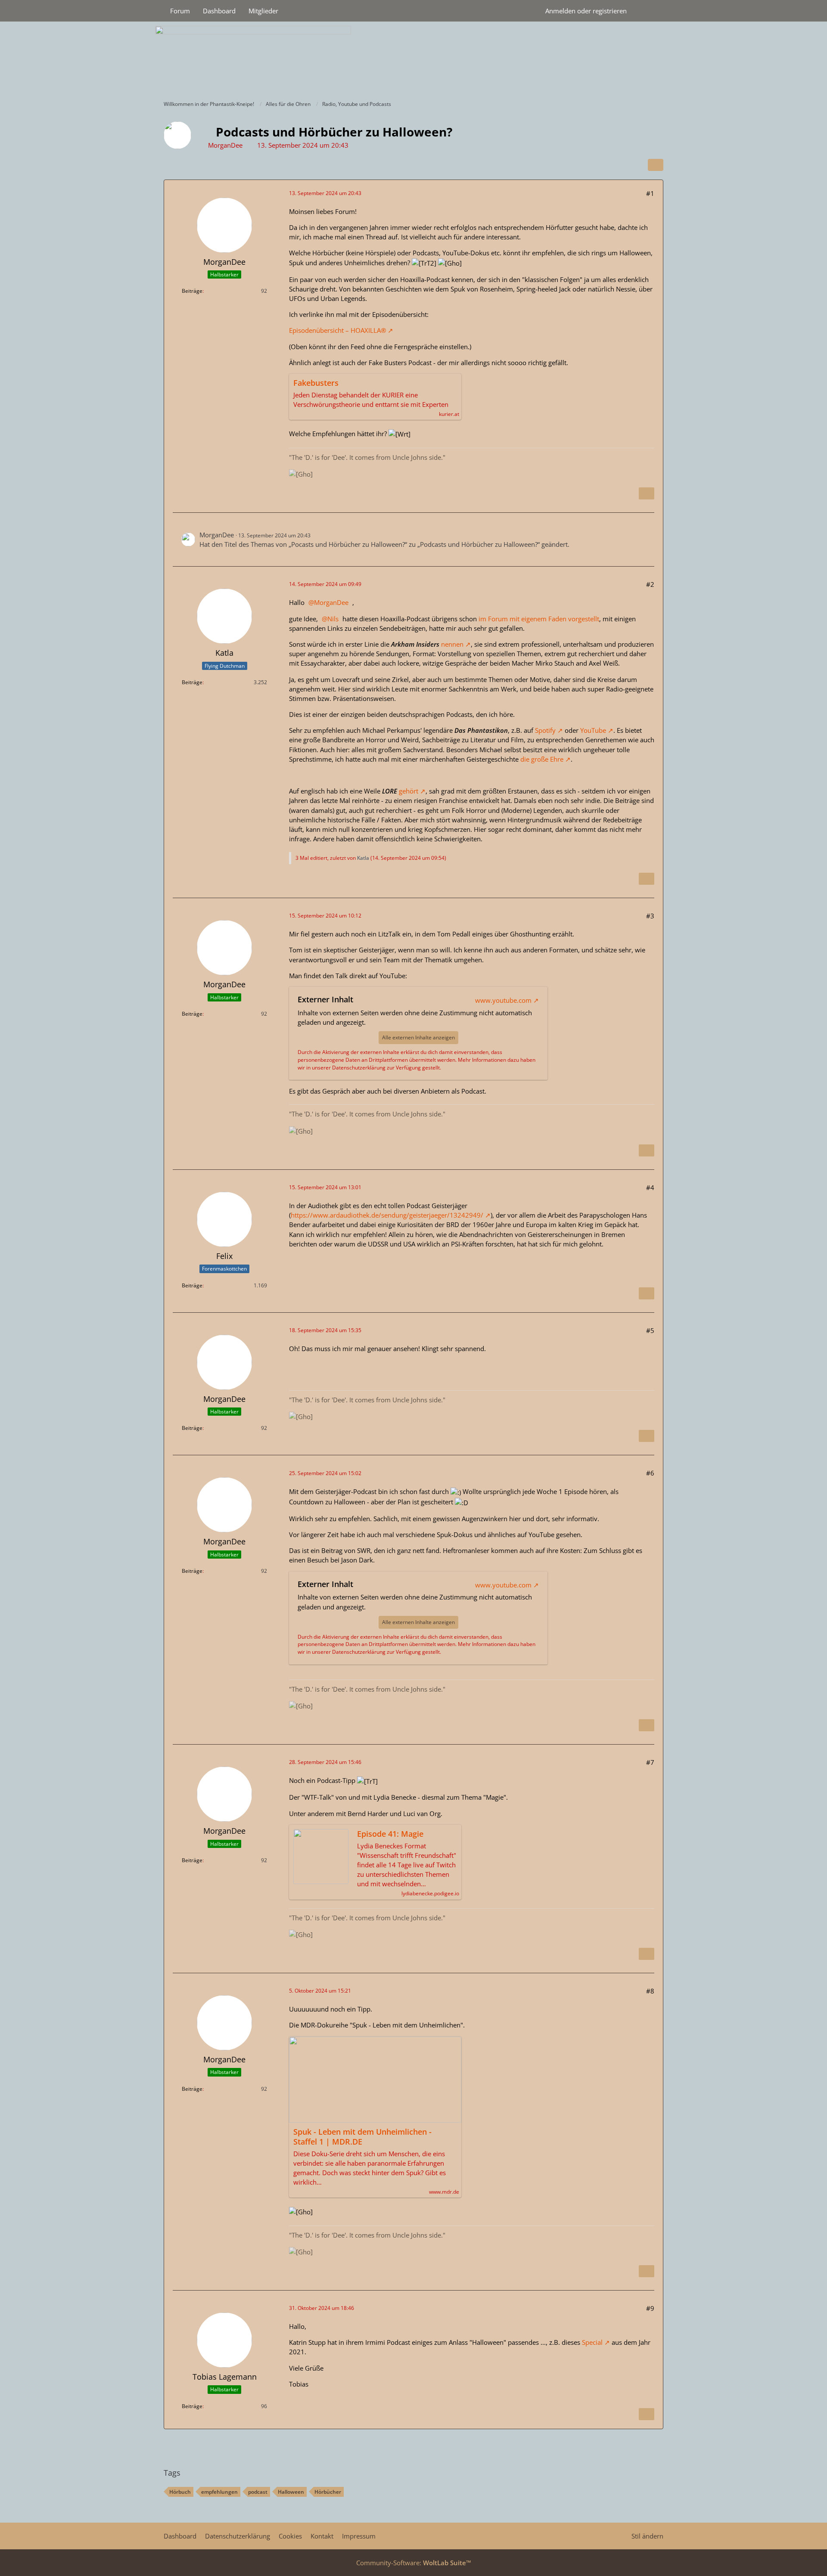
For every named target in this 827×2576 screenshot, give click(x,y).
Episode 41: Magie (390, 1834)
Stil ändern (647, 2536)
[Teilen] (656, 165)
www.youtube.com (503, 1000)
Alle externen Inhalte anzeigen (418, 1037)
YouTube (593, 730)
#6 (650, 1473)
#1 (650, 193)
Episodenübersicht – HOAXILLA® (337, 330)
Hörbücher (328, 2492)
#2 (650, 584)
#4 (650, 1187)
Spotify (545, 730)
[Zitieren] (647, 493)
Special (592, 2342)
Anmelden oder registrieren (586, 11)
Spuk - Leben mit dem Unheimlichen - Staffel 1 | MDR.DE (362, 2137)
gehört (409, 791)
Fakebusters (316, 383)
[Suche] (648, 11)
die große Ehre (542, 759)
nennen (452, 644)
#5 (650, 1330)
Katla (363, 858)
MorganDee (225, 145)
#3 (650, 916)
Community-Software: (414, 2563)
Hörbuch (180, 2492)
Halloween (291, 2492)
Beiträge (192, 291)
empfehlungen (219, 2492)
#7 (650, 1762)
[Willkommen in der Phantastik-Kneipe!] (413, 59)
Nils (333, 619)
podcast (258, 2492)
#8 (650, 1991)
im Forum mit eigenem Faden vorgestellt (539, 619)
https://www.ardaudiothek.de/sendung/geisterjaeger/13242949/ (387, 1215)
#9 (650, 2308)
